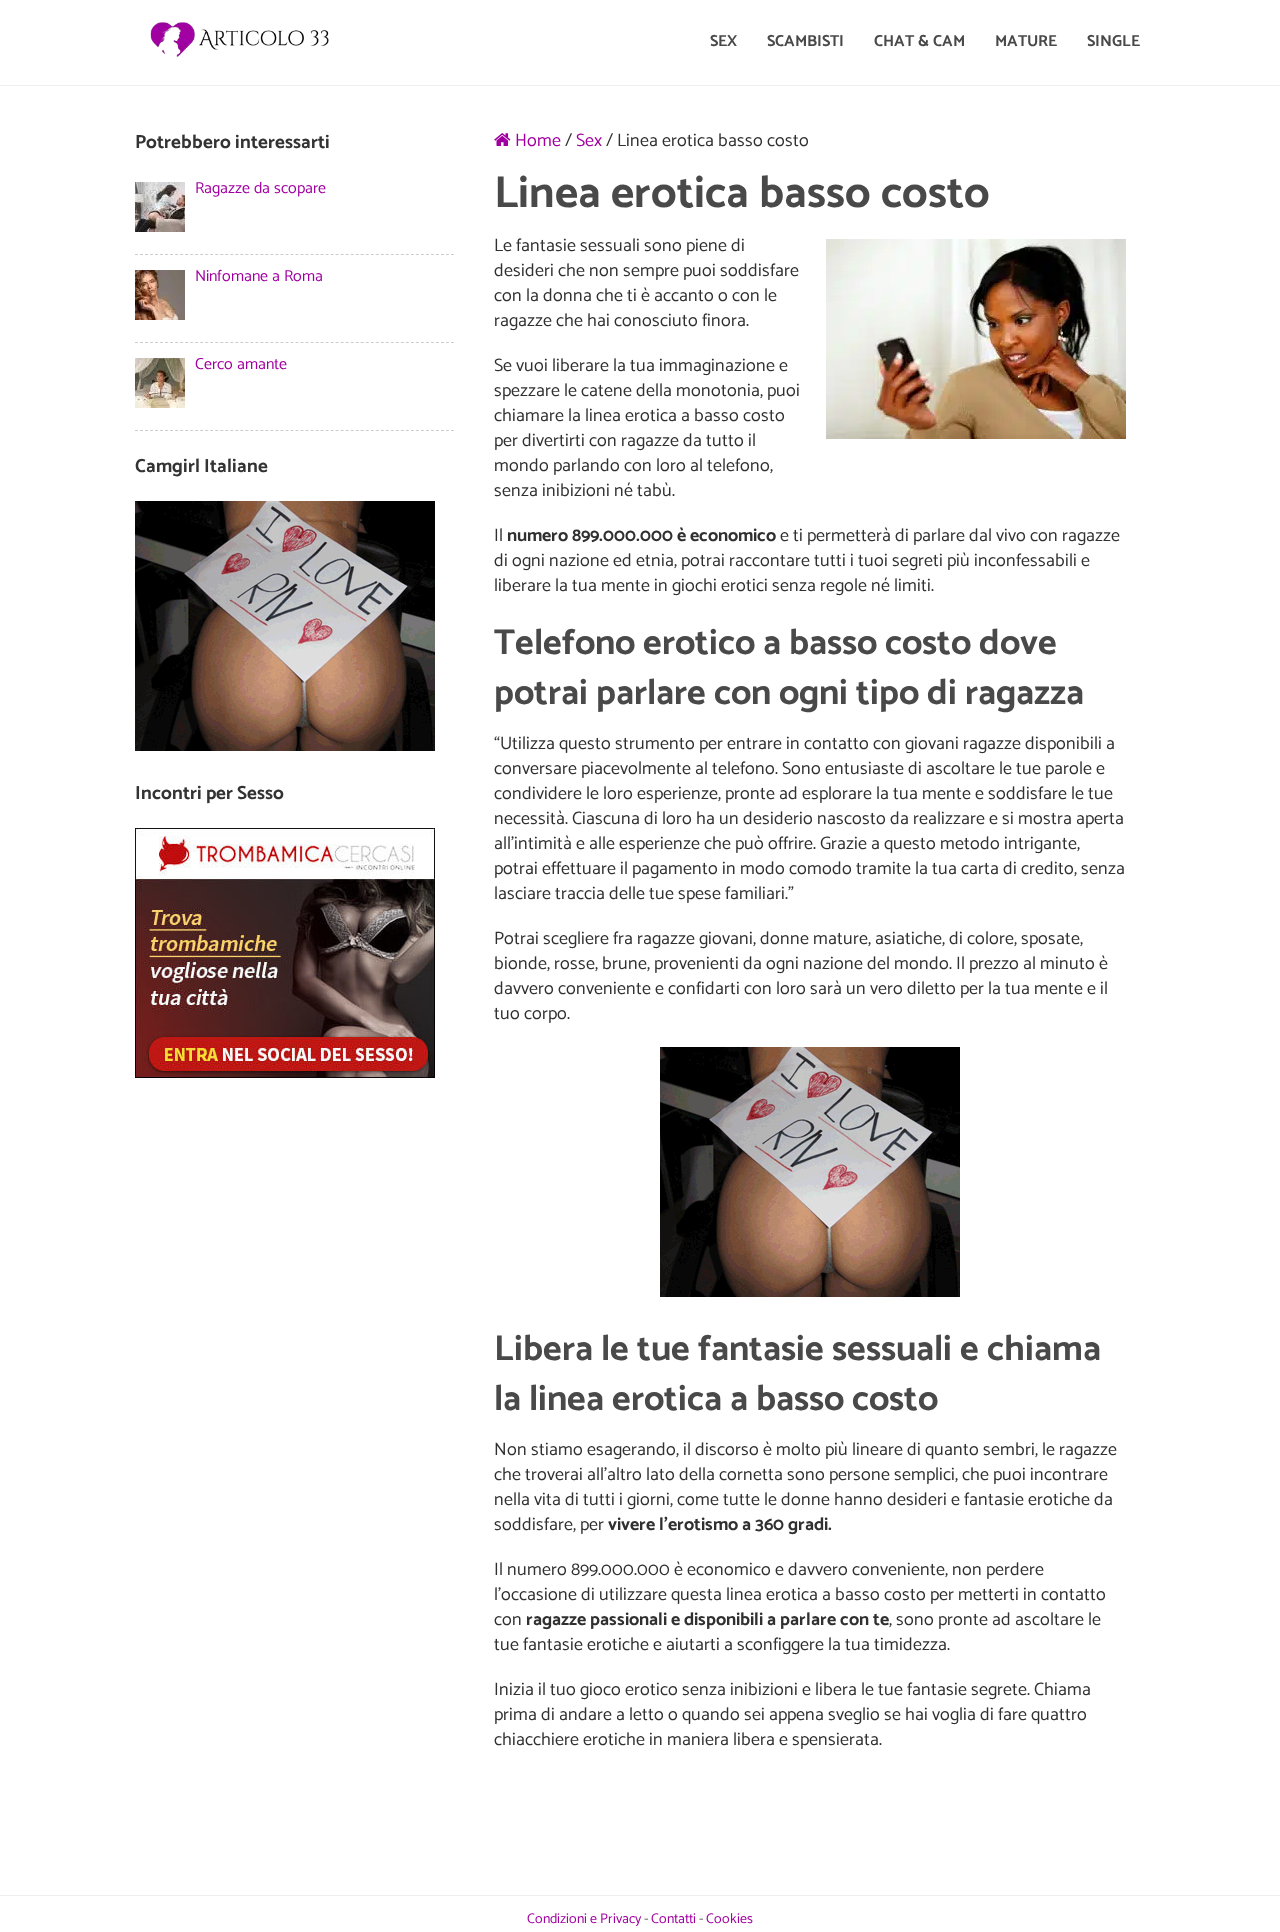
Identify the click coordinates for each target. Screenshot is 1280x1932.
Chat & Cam (919, 41)
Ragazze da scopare (260, 188)
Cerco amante (241, 364)
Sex (723, 41)
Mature (1026, 41)
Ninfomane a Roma (259, 276)
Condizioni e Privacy (584, 1919)
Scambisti (805, 41)
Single (1113, 41)
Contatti (673, 1919)
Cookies (729, 1919)
